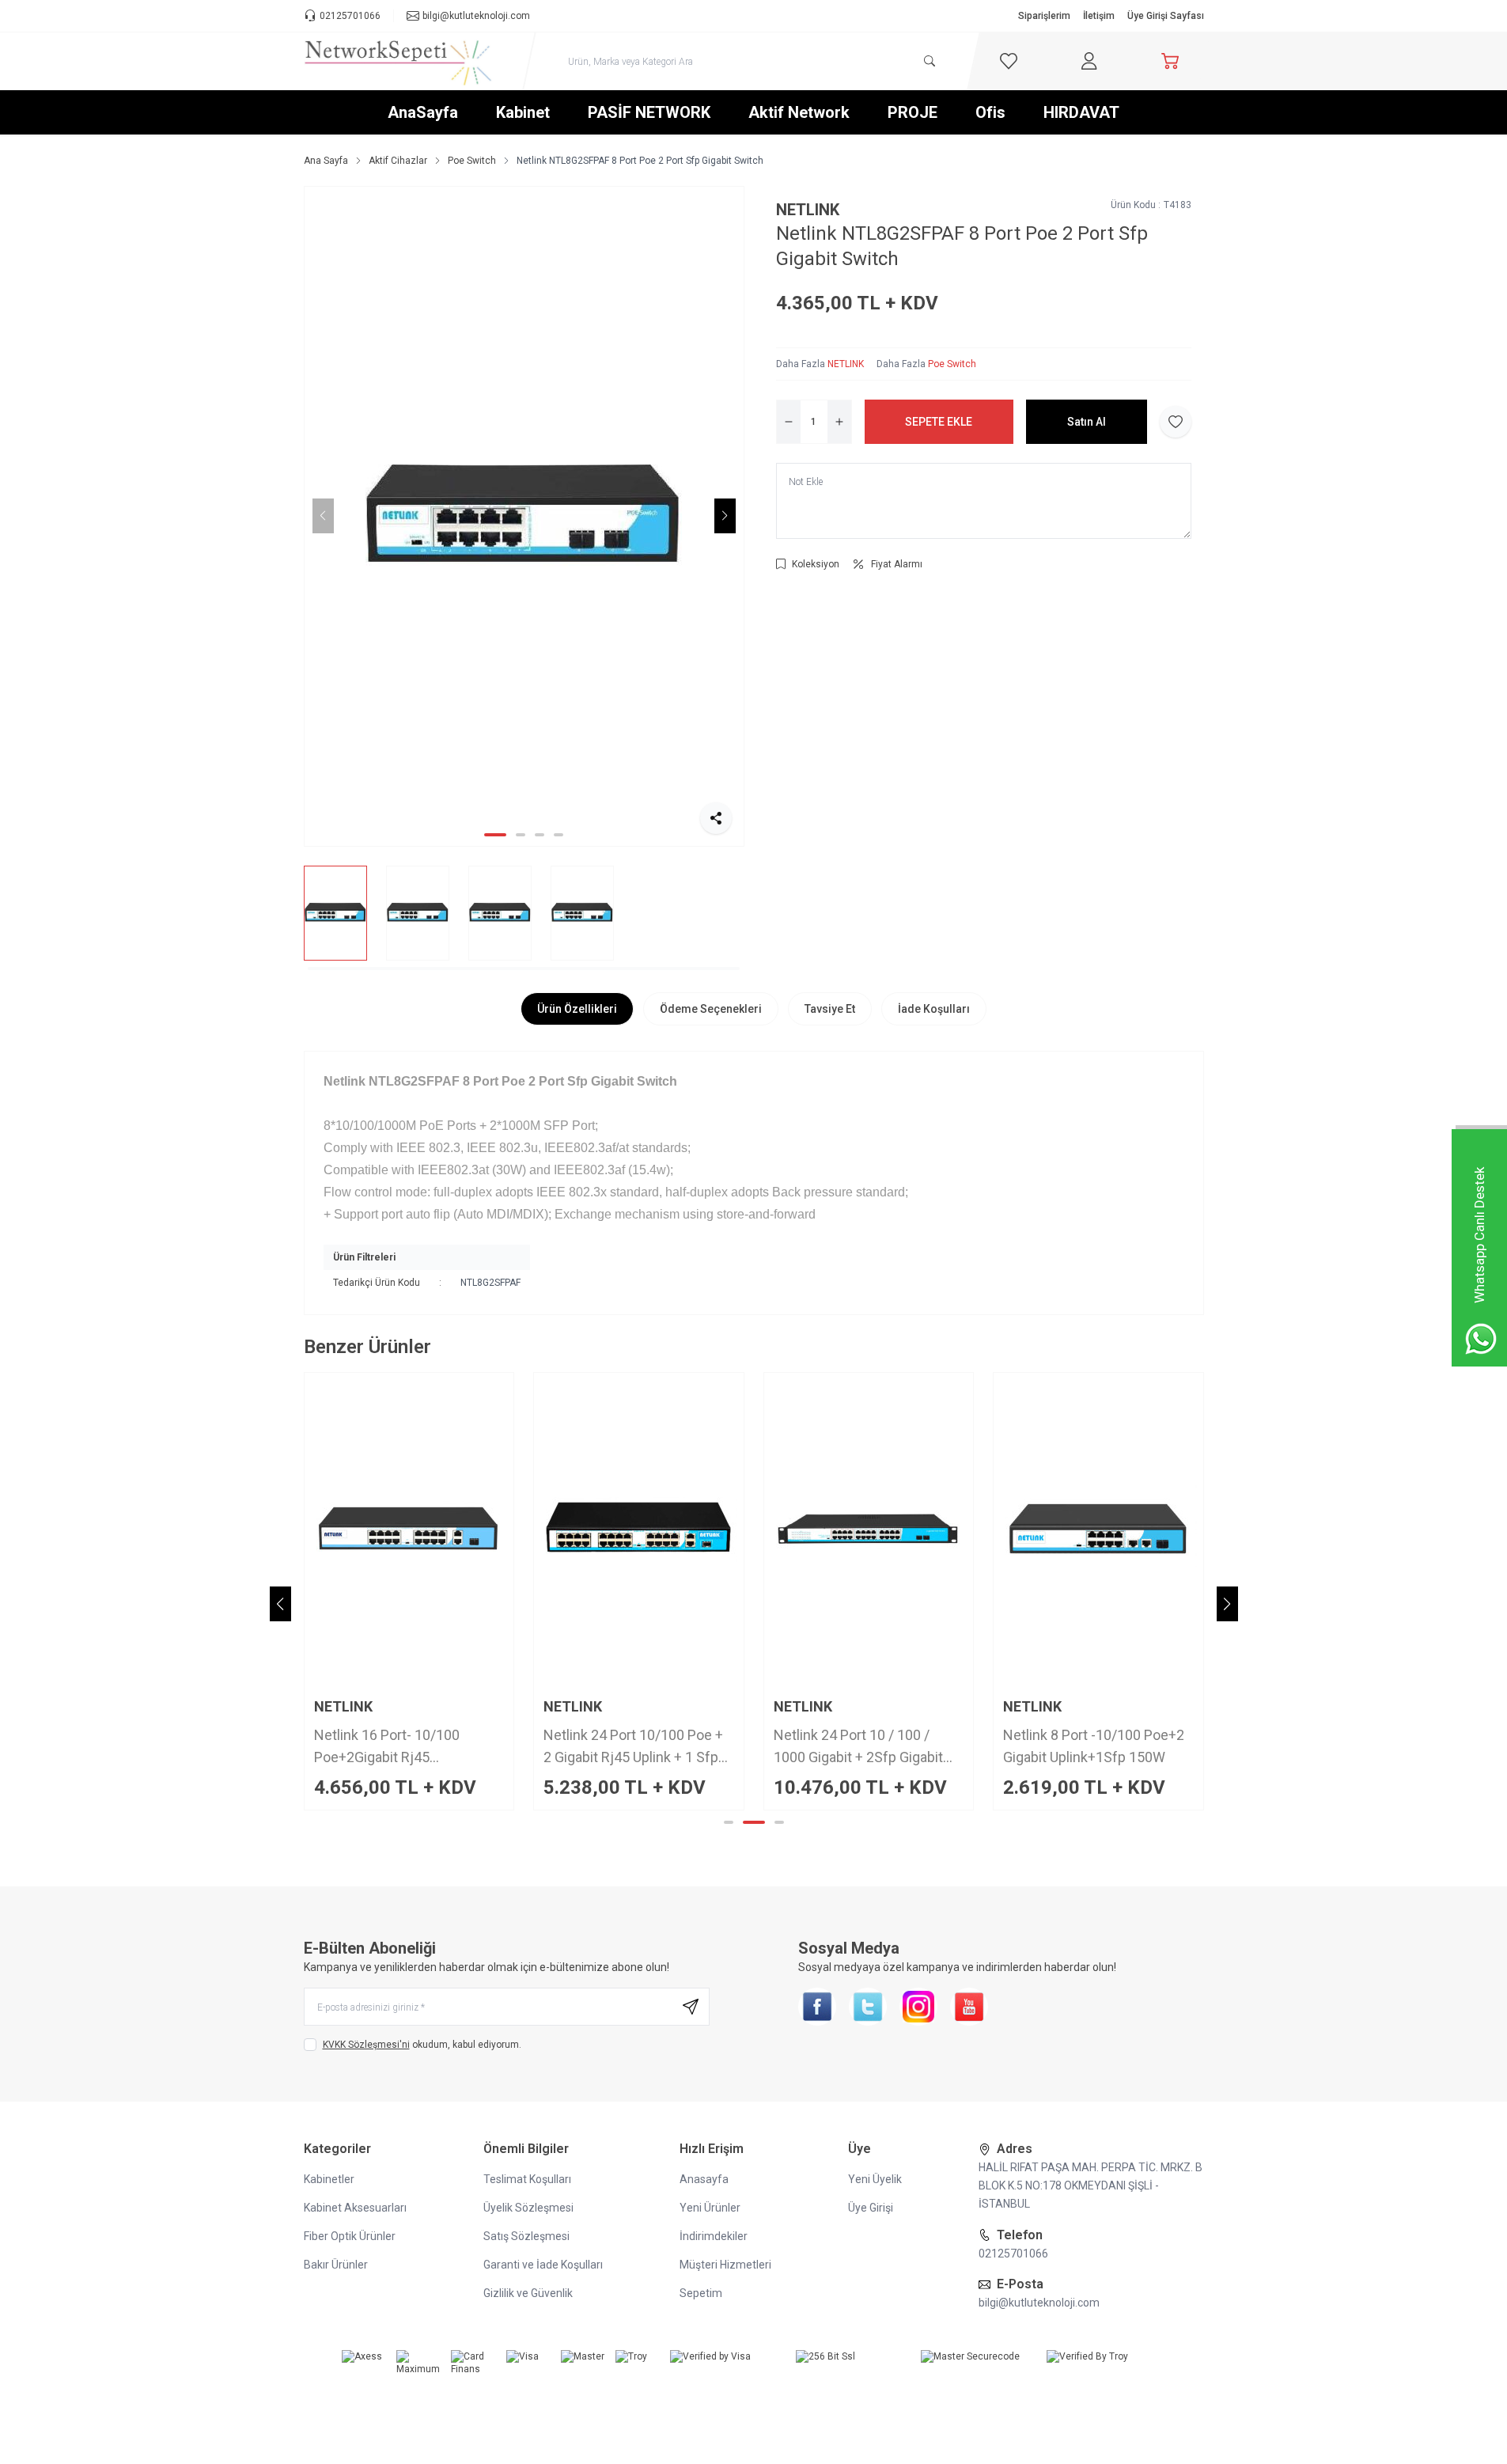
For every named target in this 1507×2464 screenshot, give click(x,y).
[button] (495, 835)
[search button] (930, 61)
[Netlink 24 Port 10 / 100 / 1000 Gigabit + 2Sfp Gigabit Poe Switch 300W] (869, 1530)
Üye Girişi (871, 2208)
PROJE (913, 112)
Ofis (990, 112)
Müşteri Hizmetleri (725, 2265)
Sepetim (701, 2293)
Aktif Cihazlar (398, 161)
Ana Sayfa (326, 161)
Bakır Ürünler (336, 2265)
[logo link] (399, 61)
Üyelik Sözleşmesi (528, 2208)
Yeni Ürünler (710, 2208)
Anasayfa (704, 2179)
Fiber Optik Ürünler (350, 2236)
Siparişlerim (1044, 16)
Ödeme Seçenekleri (711, 1009)
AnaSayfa (423, 112)
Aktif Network (799, 112)
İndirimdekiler (714, 2236)
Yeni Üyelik (875, 2179)
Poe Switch (472, 161)
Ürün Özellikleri (577, 1009)
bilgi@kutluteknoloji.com (1039, 2303)
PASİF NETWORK (649, 112)
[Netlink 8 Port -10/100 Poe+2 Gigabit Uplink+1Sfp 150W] (1098, 1530)
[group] (524, 516)
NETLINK (808, 210)
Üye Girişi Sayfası (1166, 16)
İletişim (1099, 16)
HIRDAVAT (1081, 112)
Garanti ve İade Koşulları (543, 2265)
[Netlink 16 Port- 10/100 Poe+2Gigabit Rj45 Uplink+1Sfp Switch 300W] (409, 1530)
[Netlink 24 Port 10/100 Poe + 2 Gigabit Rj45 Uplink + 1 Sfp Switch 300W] (639, 1530)
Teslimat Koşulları (527, 2179)
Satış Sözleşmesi (526, 2236)
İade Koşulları (934, 1009)
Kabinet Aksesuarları (355, 2208)
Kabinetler (329, 2179)
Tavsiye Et (830, 1009)
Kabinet (523, 112)
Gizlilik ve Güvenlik (528, 2293)
